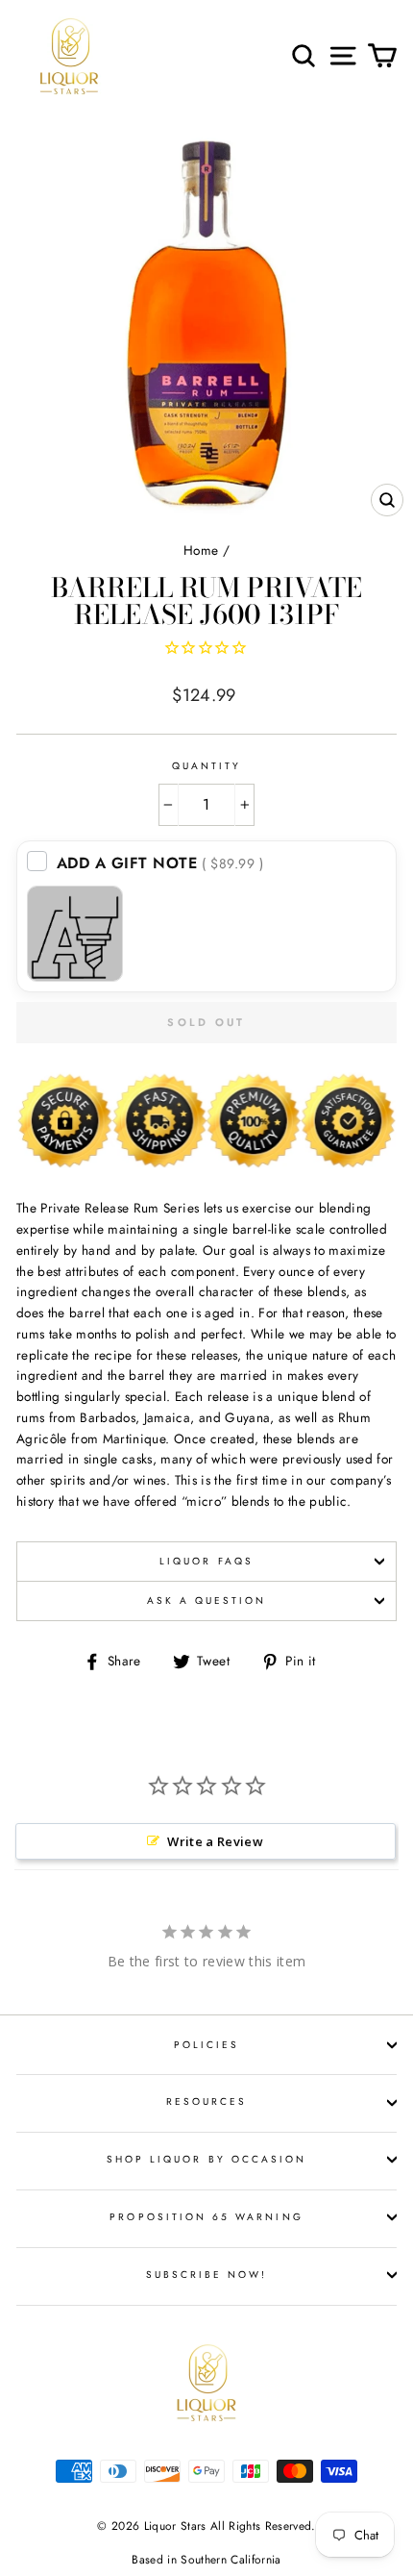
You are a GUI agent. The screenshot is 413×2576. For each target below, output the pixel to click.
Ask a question (207, 1601)
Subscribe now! (207, 2275)
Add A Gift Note (160, 863)
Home (201, 550)
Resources (207, 2101)
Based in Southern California (206, 2560)
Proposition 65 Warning (206, 2217)
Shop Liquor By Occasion (206, 2159)
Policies (206, 2045)
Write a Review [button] (215, 1841)
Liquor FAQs (206, 1561)
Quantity (206, 766)
